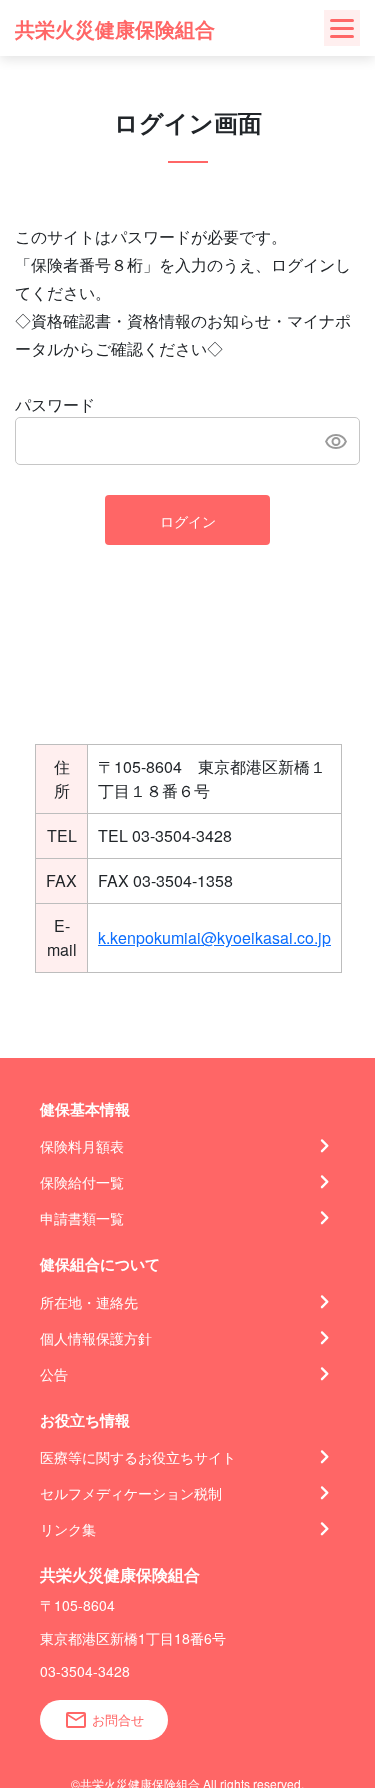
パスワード (55, 404)
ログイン (188, 521)
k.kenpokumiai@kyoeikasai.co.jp (214, 937)
